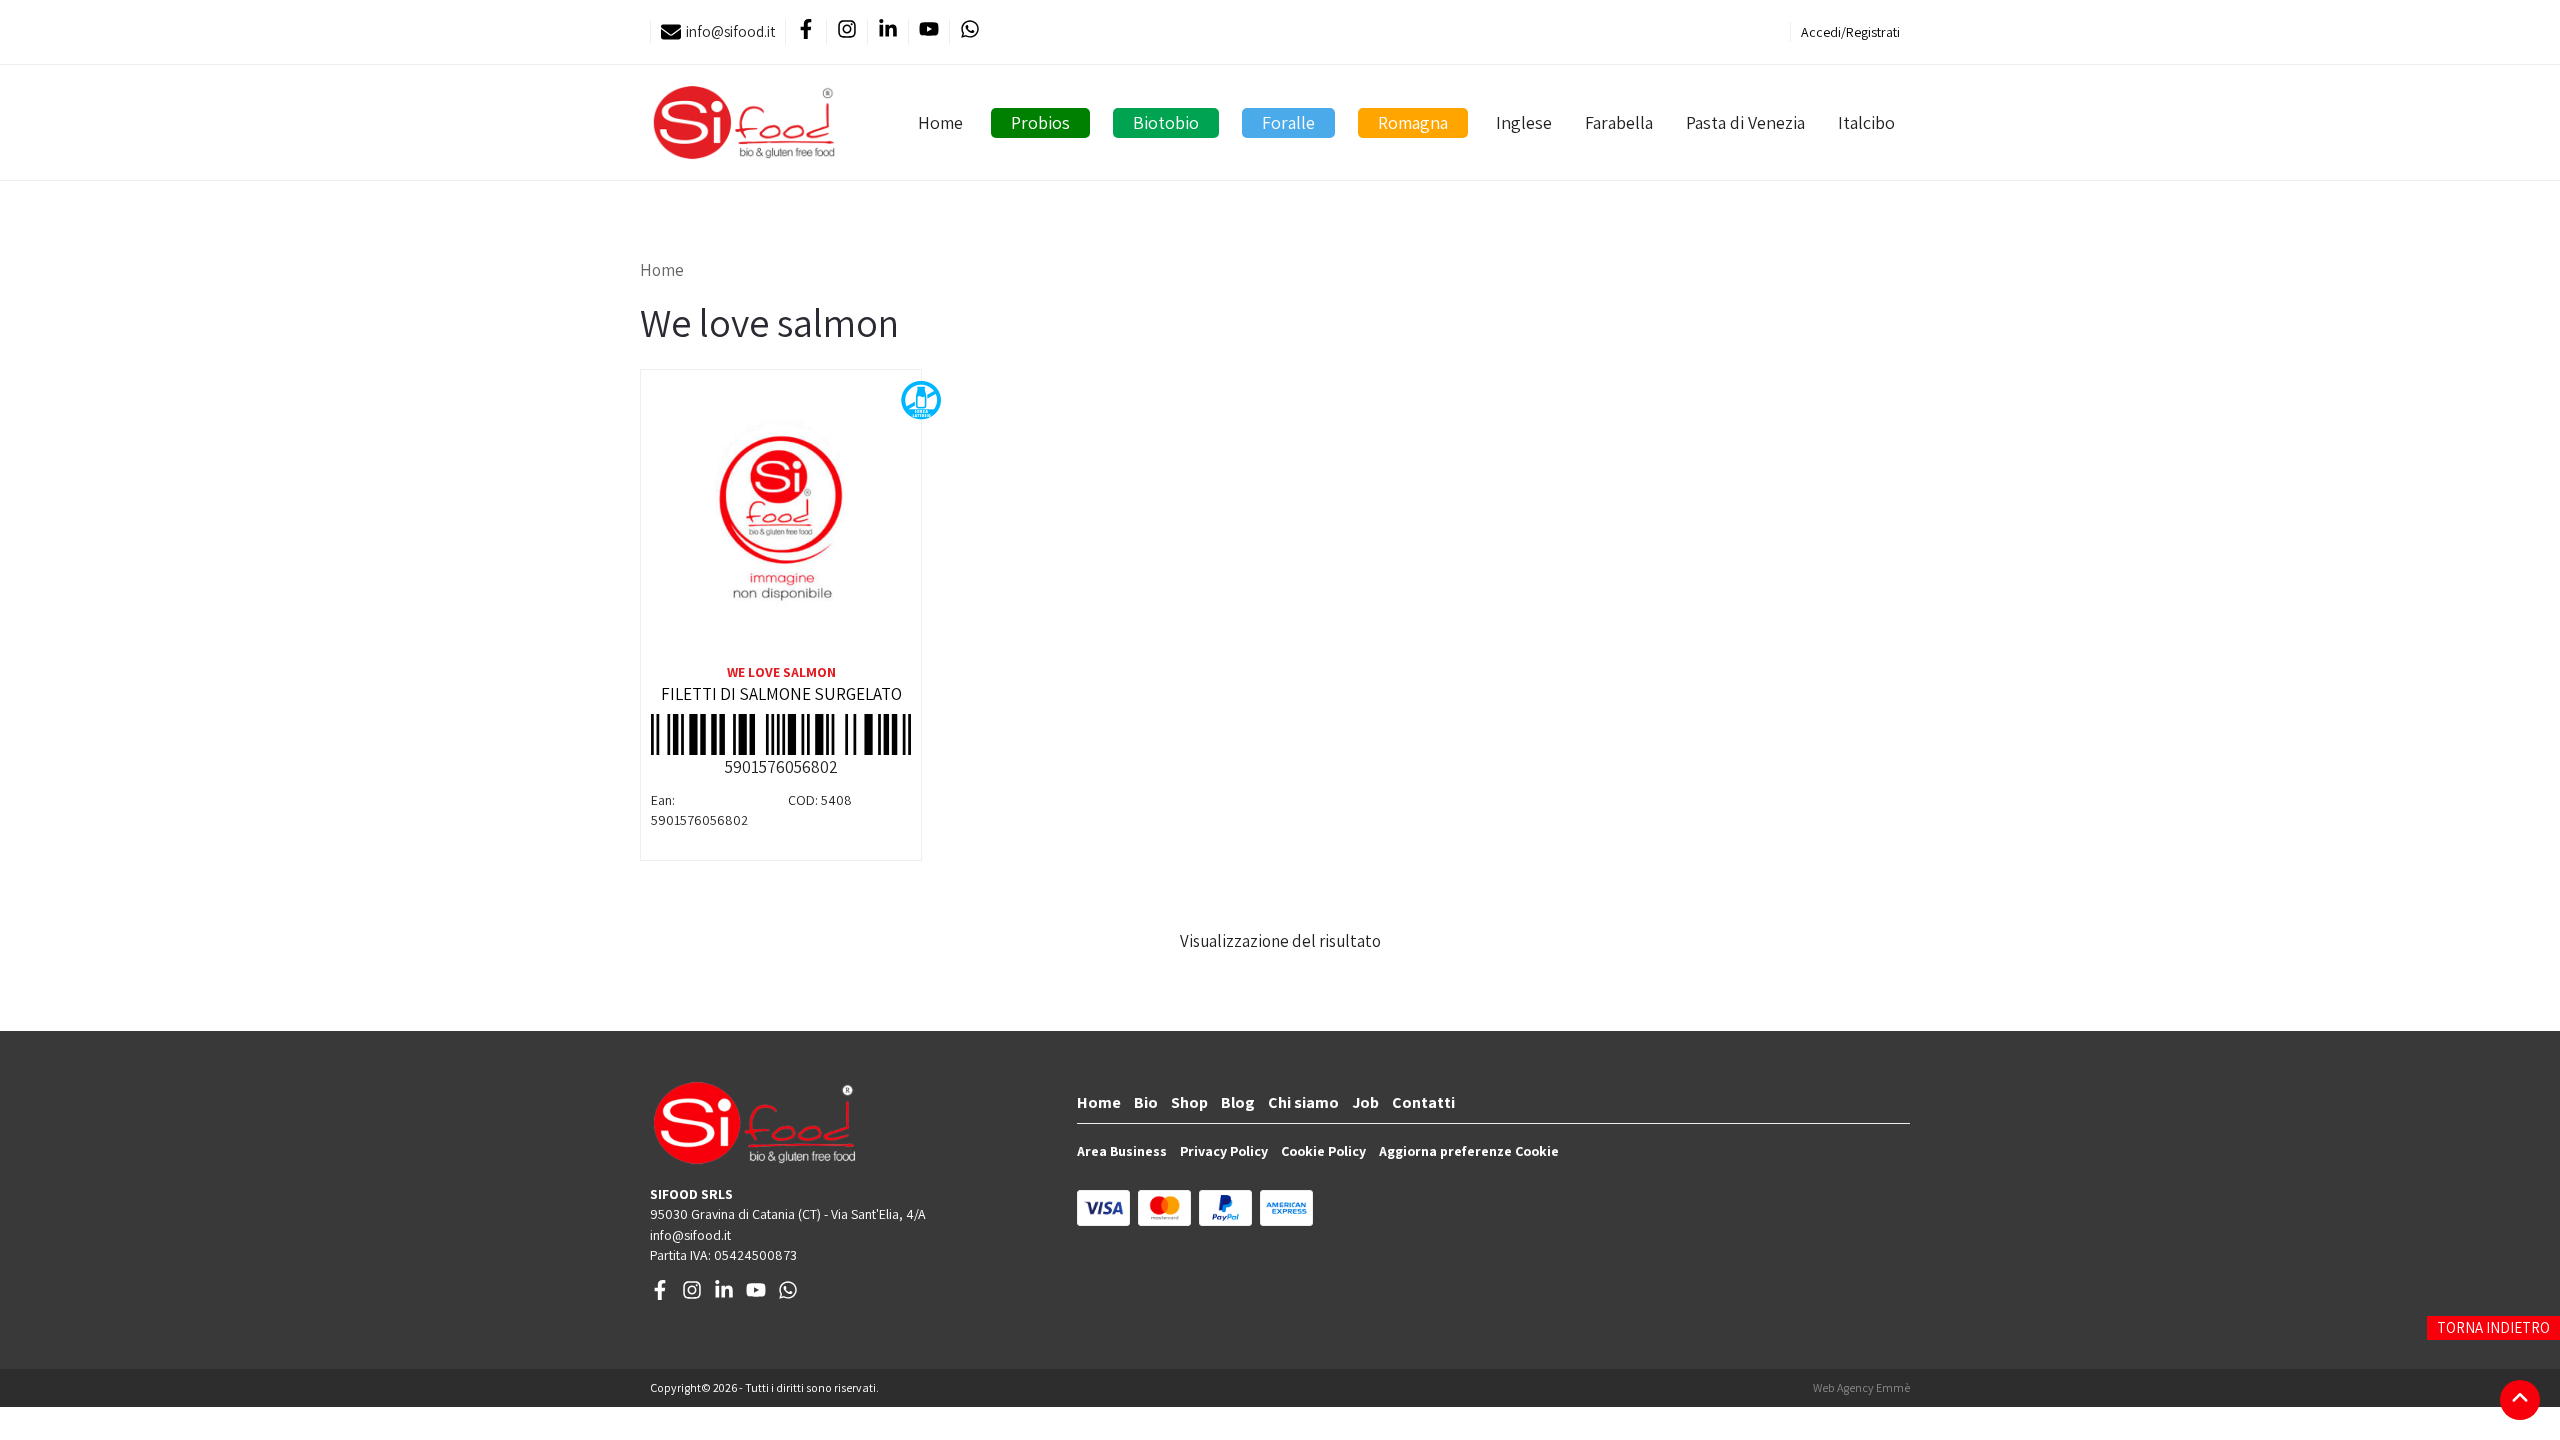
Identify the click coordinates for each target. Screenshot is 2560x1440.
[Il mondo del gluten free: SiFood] (744, 122)
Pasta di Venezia (1745, 122)
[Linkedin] (887, 32)
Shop (1189, 1102)
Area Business (1122, 1151)
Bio (1146, 1102)
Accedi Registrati (1850, 32)
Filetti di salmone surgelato (781, 694)
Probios (1040, 122)
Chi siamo (1303, 1102)
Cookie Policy (1323, 1151)
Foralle (1288, 122)
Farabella (1619, 122)
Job (1365, 1102)
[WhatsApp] (969, 32)
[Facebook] (805, 32)
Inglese (1524, 122)
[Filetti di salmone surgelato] (781, 520)
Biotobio (1166, 122)
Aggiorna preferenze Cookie (1469, 1151)
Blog (1238, 1102)
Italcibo (1866, 122)
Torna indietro (2493, 1327)
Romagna (1413, 122)
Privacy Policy (1224, 1151)
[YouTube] (928, 32)
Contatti (1423, 1102)
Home (940, 122)
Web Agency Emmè (1861, 1387)
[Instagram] (846, 32)
